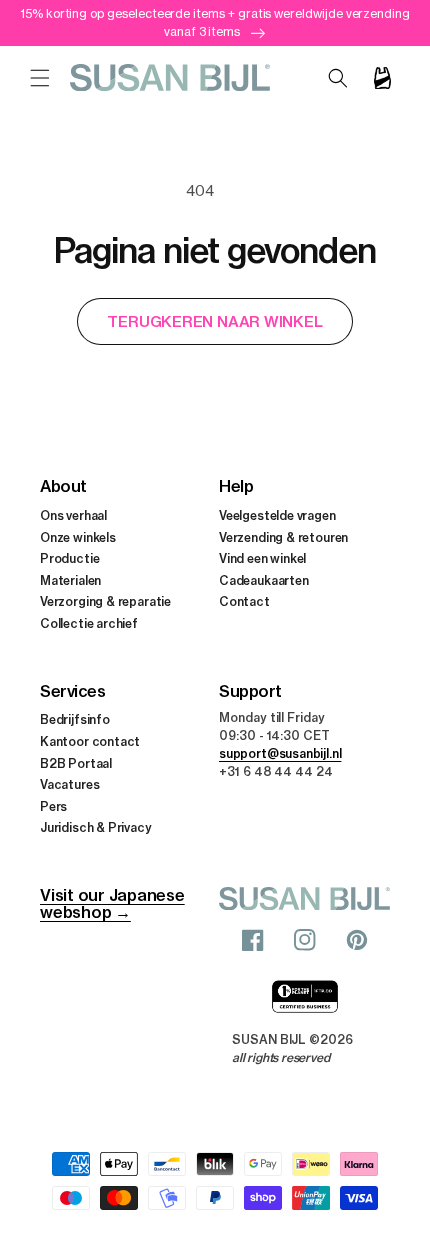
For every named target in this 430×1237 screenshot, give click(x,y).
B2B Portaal (76, 763)
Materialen (70, 580)
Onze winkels (78, 537)
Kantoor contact (90, 741)
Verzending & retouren (283, 537)
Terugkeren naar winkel (214, 321)
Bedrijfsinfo (75, 719)
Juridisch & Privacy (96, 827)
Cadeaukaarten (264, 580)
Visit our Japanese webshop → (112, 903)
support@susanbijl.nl (280, 753)
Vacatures (69, 784)
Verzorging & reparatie (105, 601)
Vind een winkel (262, 558)
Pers (53, 806)
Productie (69, 558)
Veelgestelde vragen (277, 515)
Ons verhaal (73, 515)
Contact (244, 601)
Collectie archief (89, 623)
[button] (40, 78)
